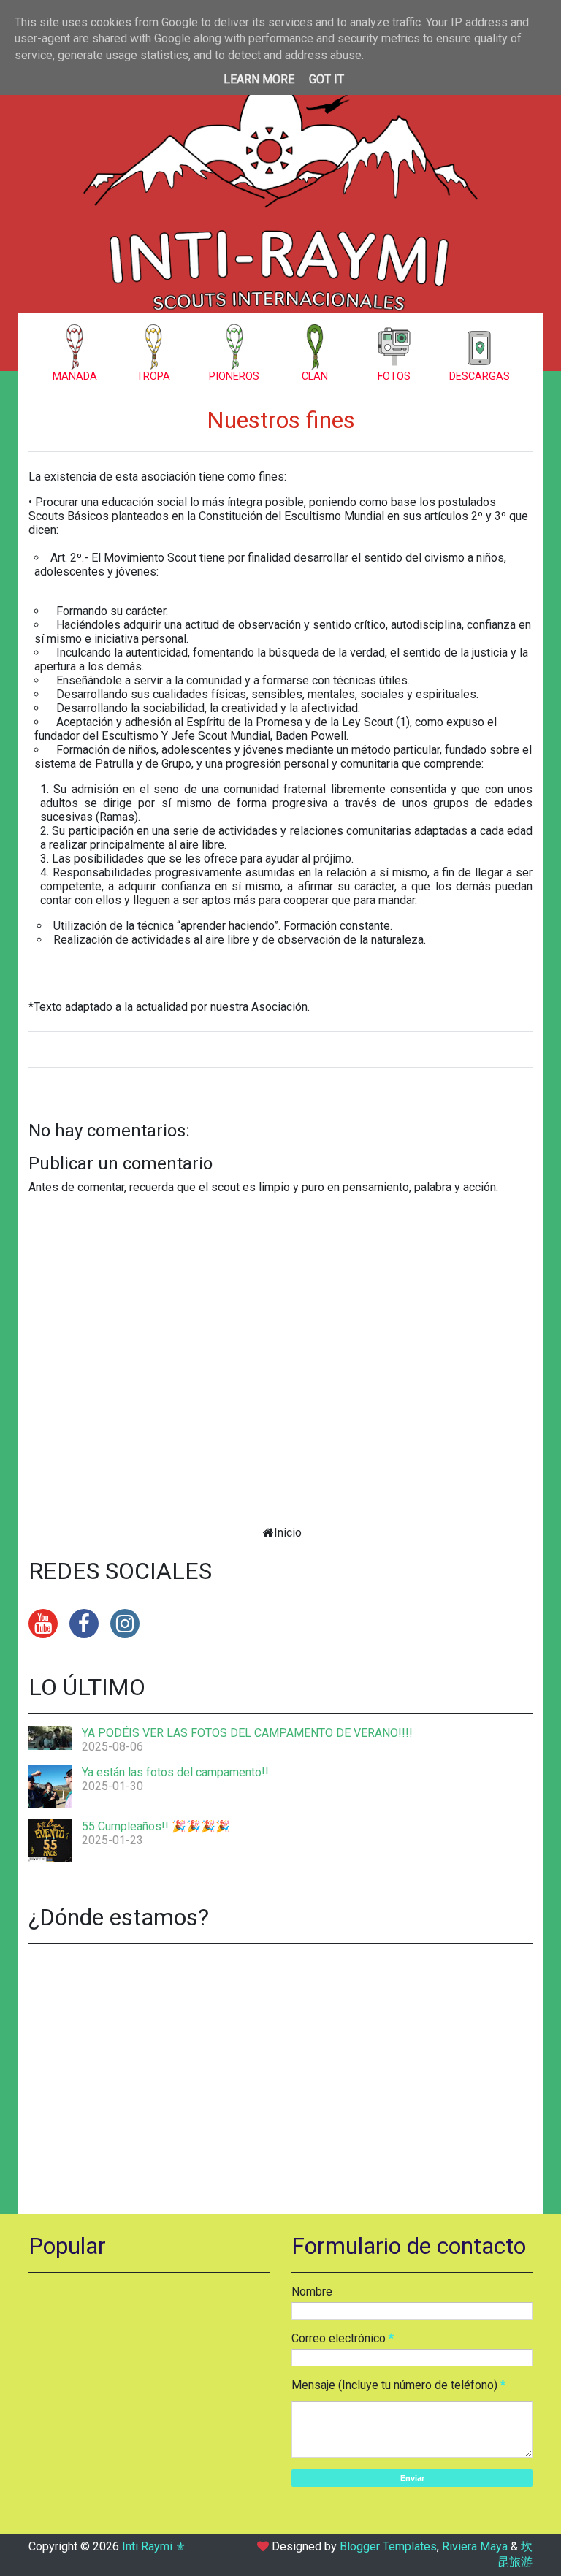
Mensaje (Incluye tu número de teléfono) (394, 2385)
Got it (327, 79)
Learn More (259, 79)
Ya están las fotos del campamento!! (175, 1772)
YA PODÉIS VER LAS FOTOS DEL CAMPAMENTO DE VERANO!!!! (247, 1733)
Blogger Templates (388, 2546)
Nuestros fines (281, 420)
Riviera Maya (475, 2546)
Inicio (288, 1533)
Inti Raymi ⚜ (154, 2546)
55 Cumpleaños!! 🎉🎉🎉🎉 (156, 1826)
